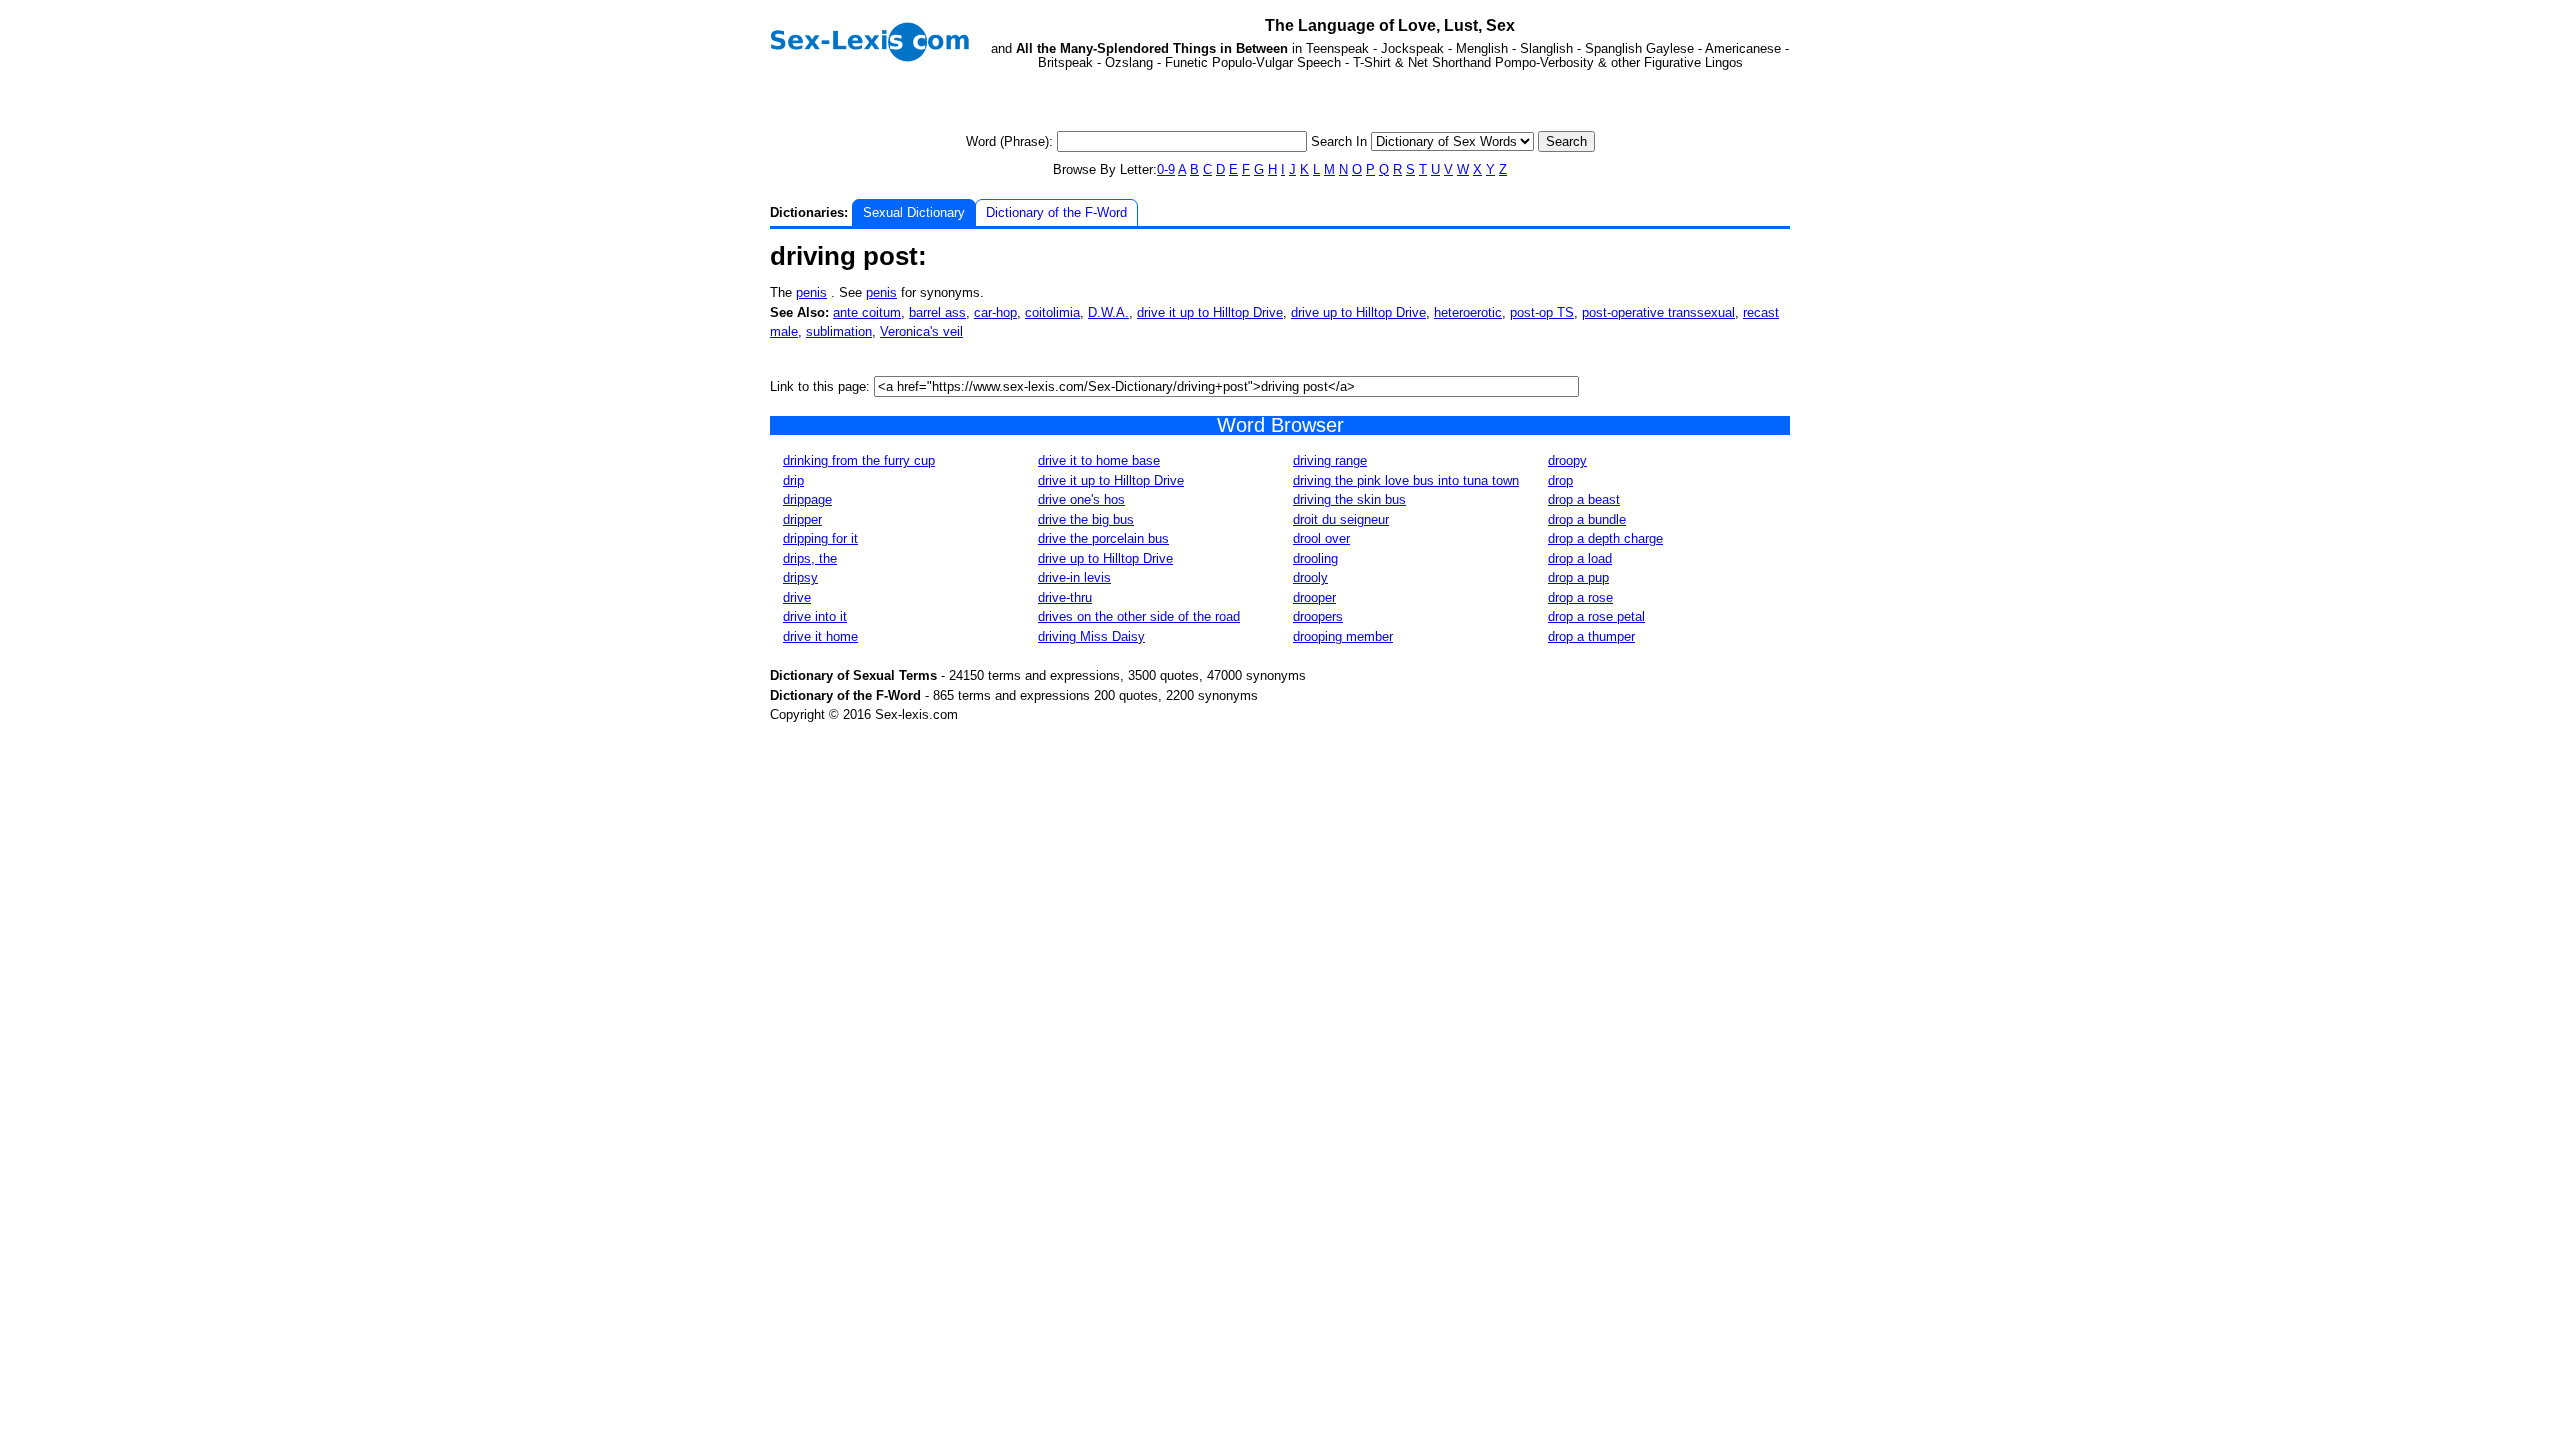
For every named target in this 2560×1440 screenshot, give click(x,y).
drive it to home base (1099, 460)
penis (811, 292)
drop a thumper (1591, 636)
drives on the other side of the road (1139, 616)
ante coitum (867, 312)
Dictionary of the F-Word (1056, 212)
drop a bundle (1587, 519)
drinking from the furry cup (859, 460)
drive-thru (1065, 597)
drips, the (810, 558)
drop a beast (1584, 499)
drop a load (1580, 558)
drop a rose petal (1596, 616)
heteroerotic (1468, 312)
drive (797, 597)
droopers (1318, 616)
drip (793, 480)
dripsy (800, 577)
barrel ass (937, 312)
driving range (1330, 460)
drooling (1315, 558)
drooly (1310, 577)
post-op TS (1542, 312)
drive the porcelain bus (1103, 538)
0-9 (1166, 169)
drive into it (815, 616)
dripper (802, 519)
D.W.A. (1108, 312)
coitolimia (1052, 312)
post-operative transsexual (1658, 312)
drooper (1314, 597)
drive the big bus (1086, 519)
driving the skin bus (1349, 499)
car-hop (995, 312)
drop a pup (1578, 577)
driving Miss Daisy (1091, 636)
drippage (807, 499)
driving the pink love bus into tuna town (1406, 480)
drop (1560, 480)
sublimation (839, 331)
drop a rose (1580, 597)
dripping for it (820, 538)
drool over (1321, 538)
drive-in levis (1074, 577)
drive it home (820, 636)
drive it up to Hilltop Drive (1210, 312)
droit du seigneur (1341, 519)
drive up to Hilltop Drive (1358, 312)
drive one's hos (1081, 499)
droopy (1567, 460)
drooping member (1343, 636)
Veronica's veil (921, 331)
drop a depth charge (1605, 538)
